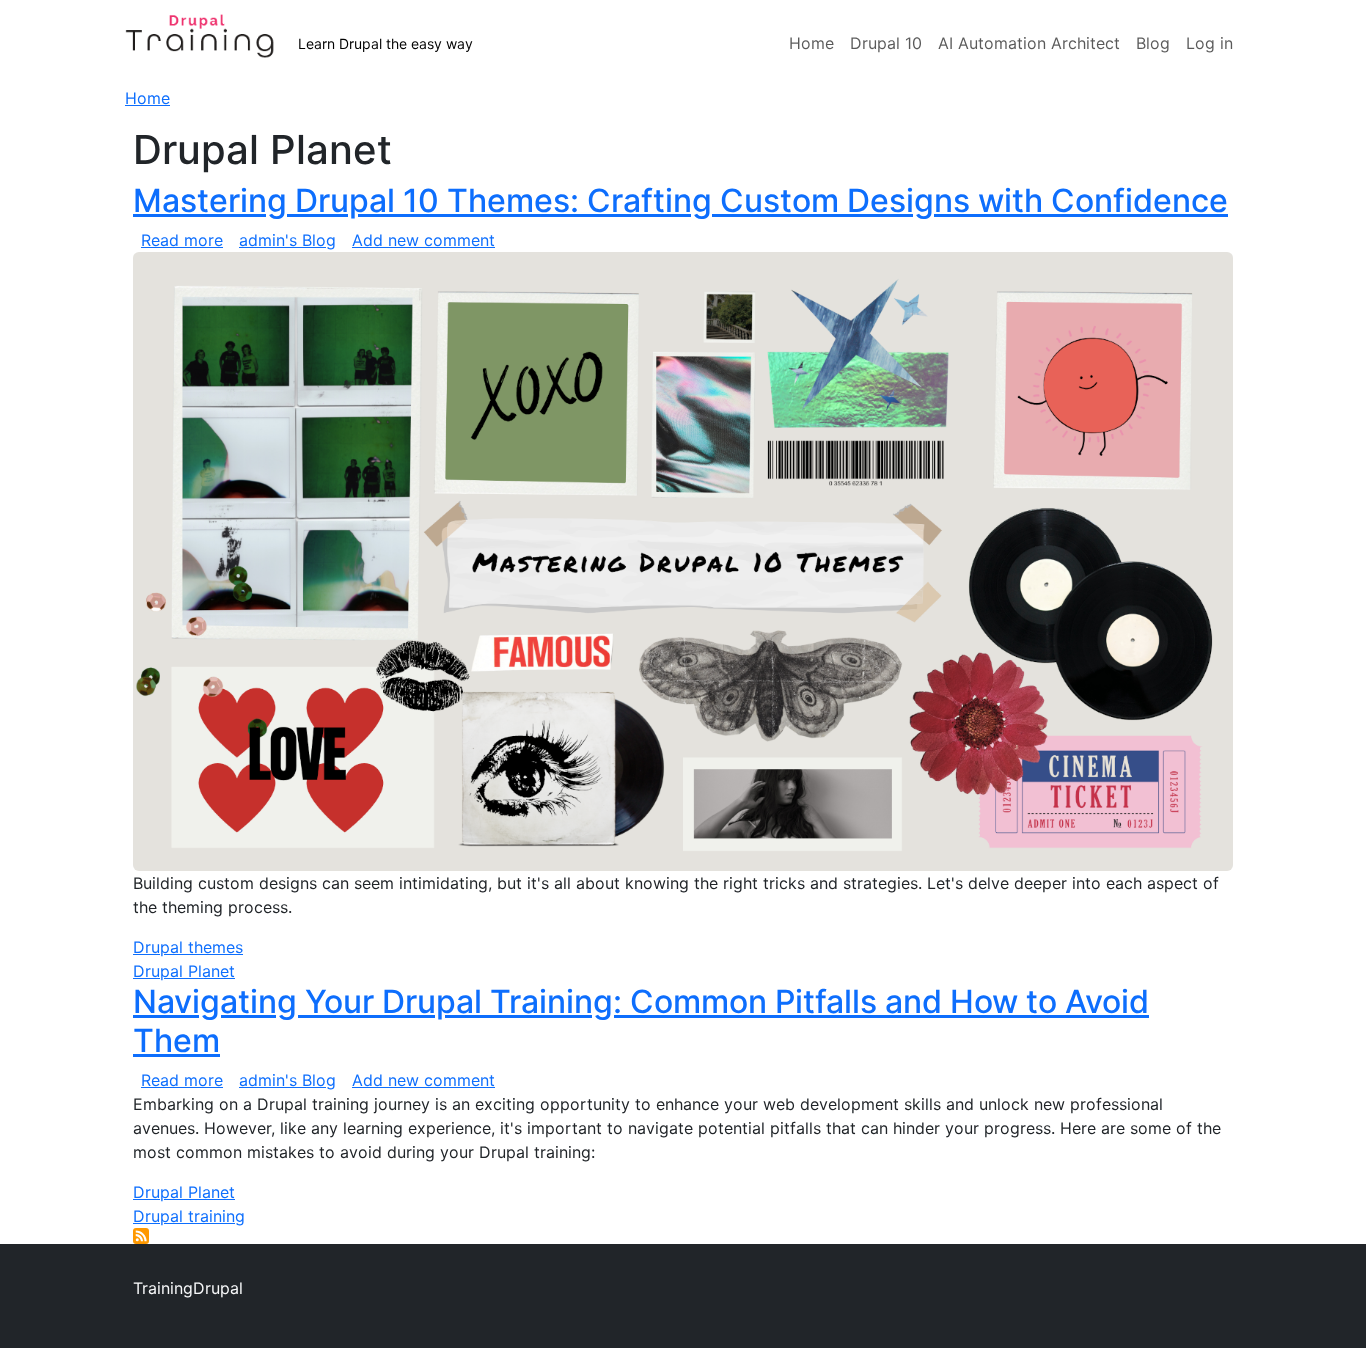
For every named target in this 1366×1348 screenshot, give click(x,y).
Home (811, 43)
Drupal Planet (184, 971)
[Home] (211, 43)
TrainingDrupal (188, 1288)
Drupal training (189, 1216)
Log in (1209, 43)
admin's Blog (287, 240)
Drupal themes (188, 947)
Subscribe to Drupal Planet (141, 1236)
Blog (1153, 43)
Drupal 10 (886, 43)
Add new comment (423, 240)
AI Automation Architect (1029, 43)
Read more (182, 240)
